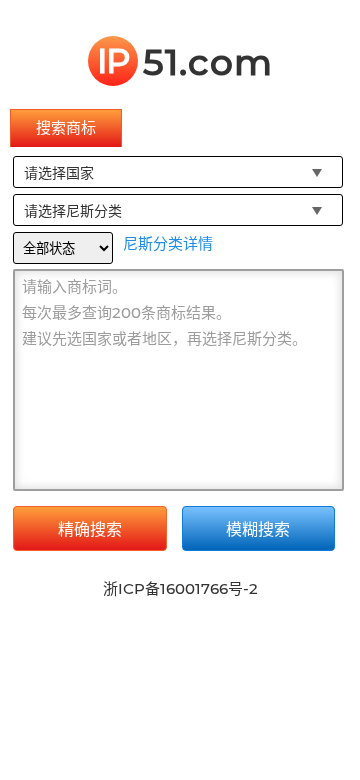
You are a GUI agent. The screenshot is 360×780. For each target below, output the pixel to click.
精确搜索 (90, 529)
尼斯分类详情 (168, 243)
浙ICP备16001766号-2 (180, 588)
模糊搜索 (258, 529)
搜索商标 (66, 127)
